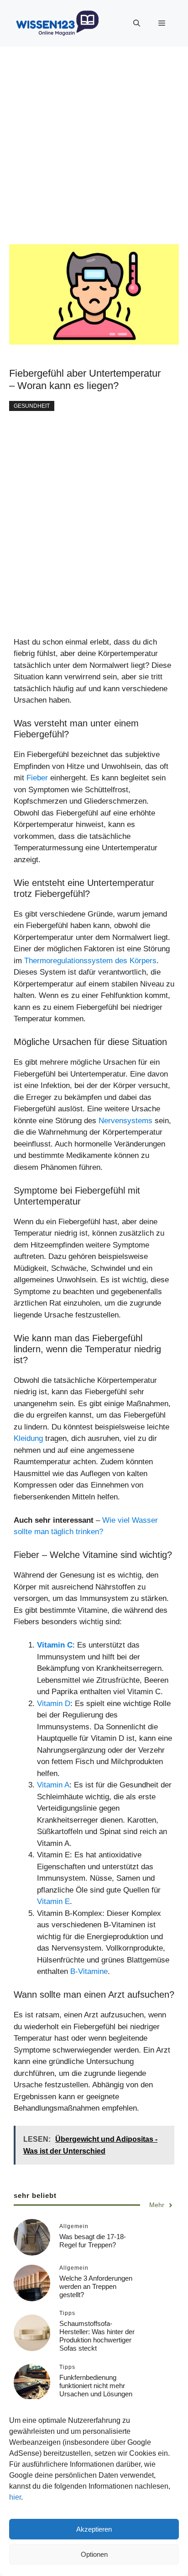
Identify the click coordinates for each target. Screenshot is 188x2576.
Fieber (38, 778)
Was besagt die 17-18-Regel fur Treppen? (93, 2241)
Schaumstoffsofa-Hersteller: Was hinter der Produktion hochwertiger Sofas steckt (97, 2336)
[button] (137, 23)
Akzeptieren (94, 2529)
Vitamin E (53, 1901)
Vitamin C (55, 1645)
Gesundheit (32, 406)
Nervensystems (127, 1121)
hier (15, 2497)
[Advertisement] (94, 141)
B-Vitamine (89, 1971)
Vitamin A (53, 1785)
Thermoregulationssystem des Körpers (90, 961)
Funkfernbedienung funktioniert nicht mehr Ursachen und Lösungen (96, 2386)
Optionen (94, 2554)
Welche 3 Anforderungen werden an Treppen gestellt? (96, 2286)
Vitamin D (54, 1704)
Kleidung (29, 1438)
